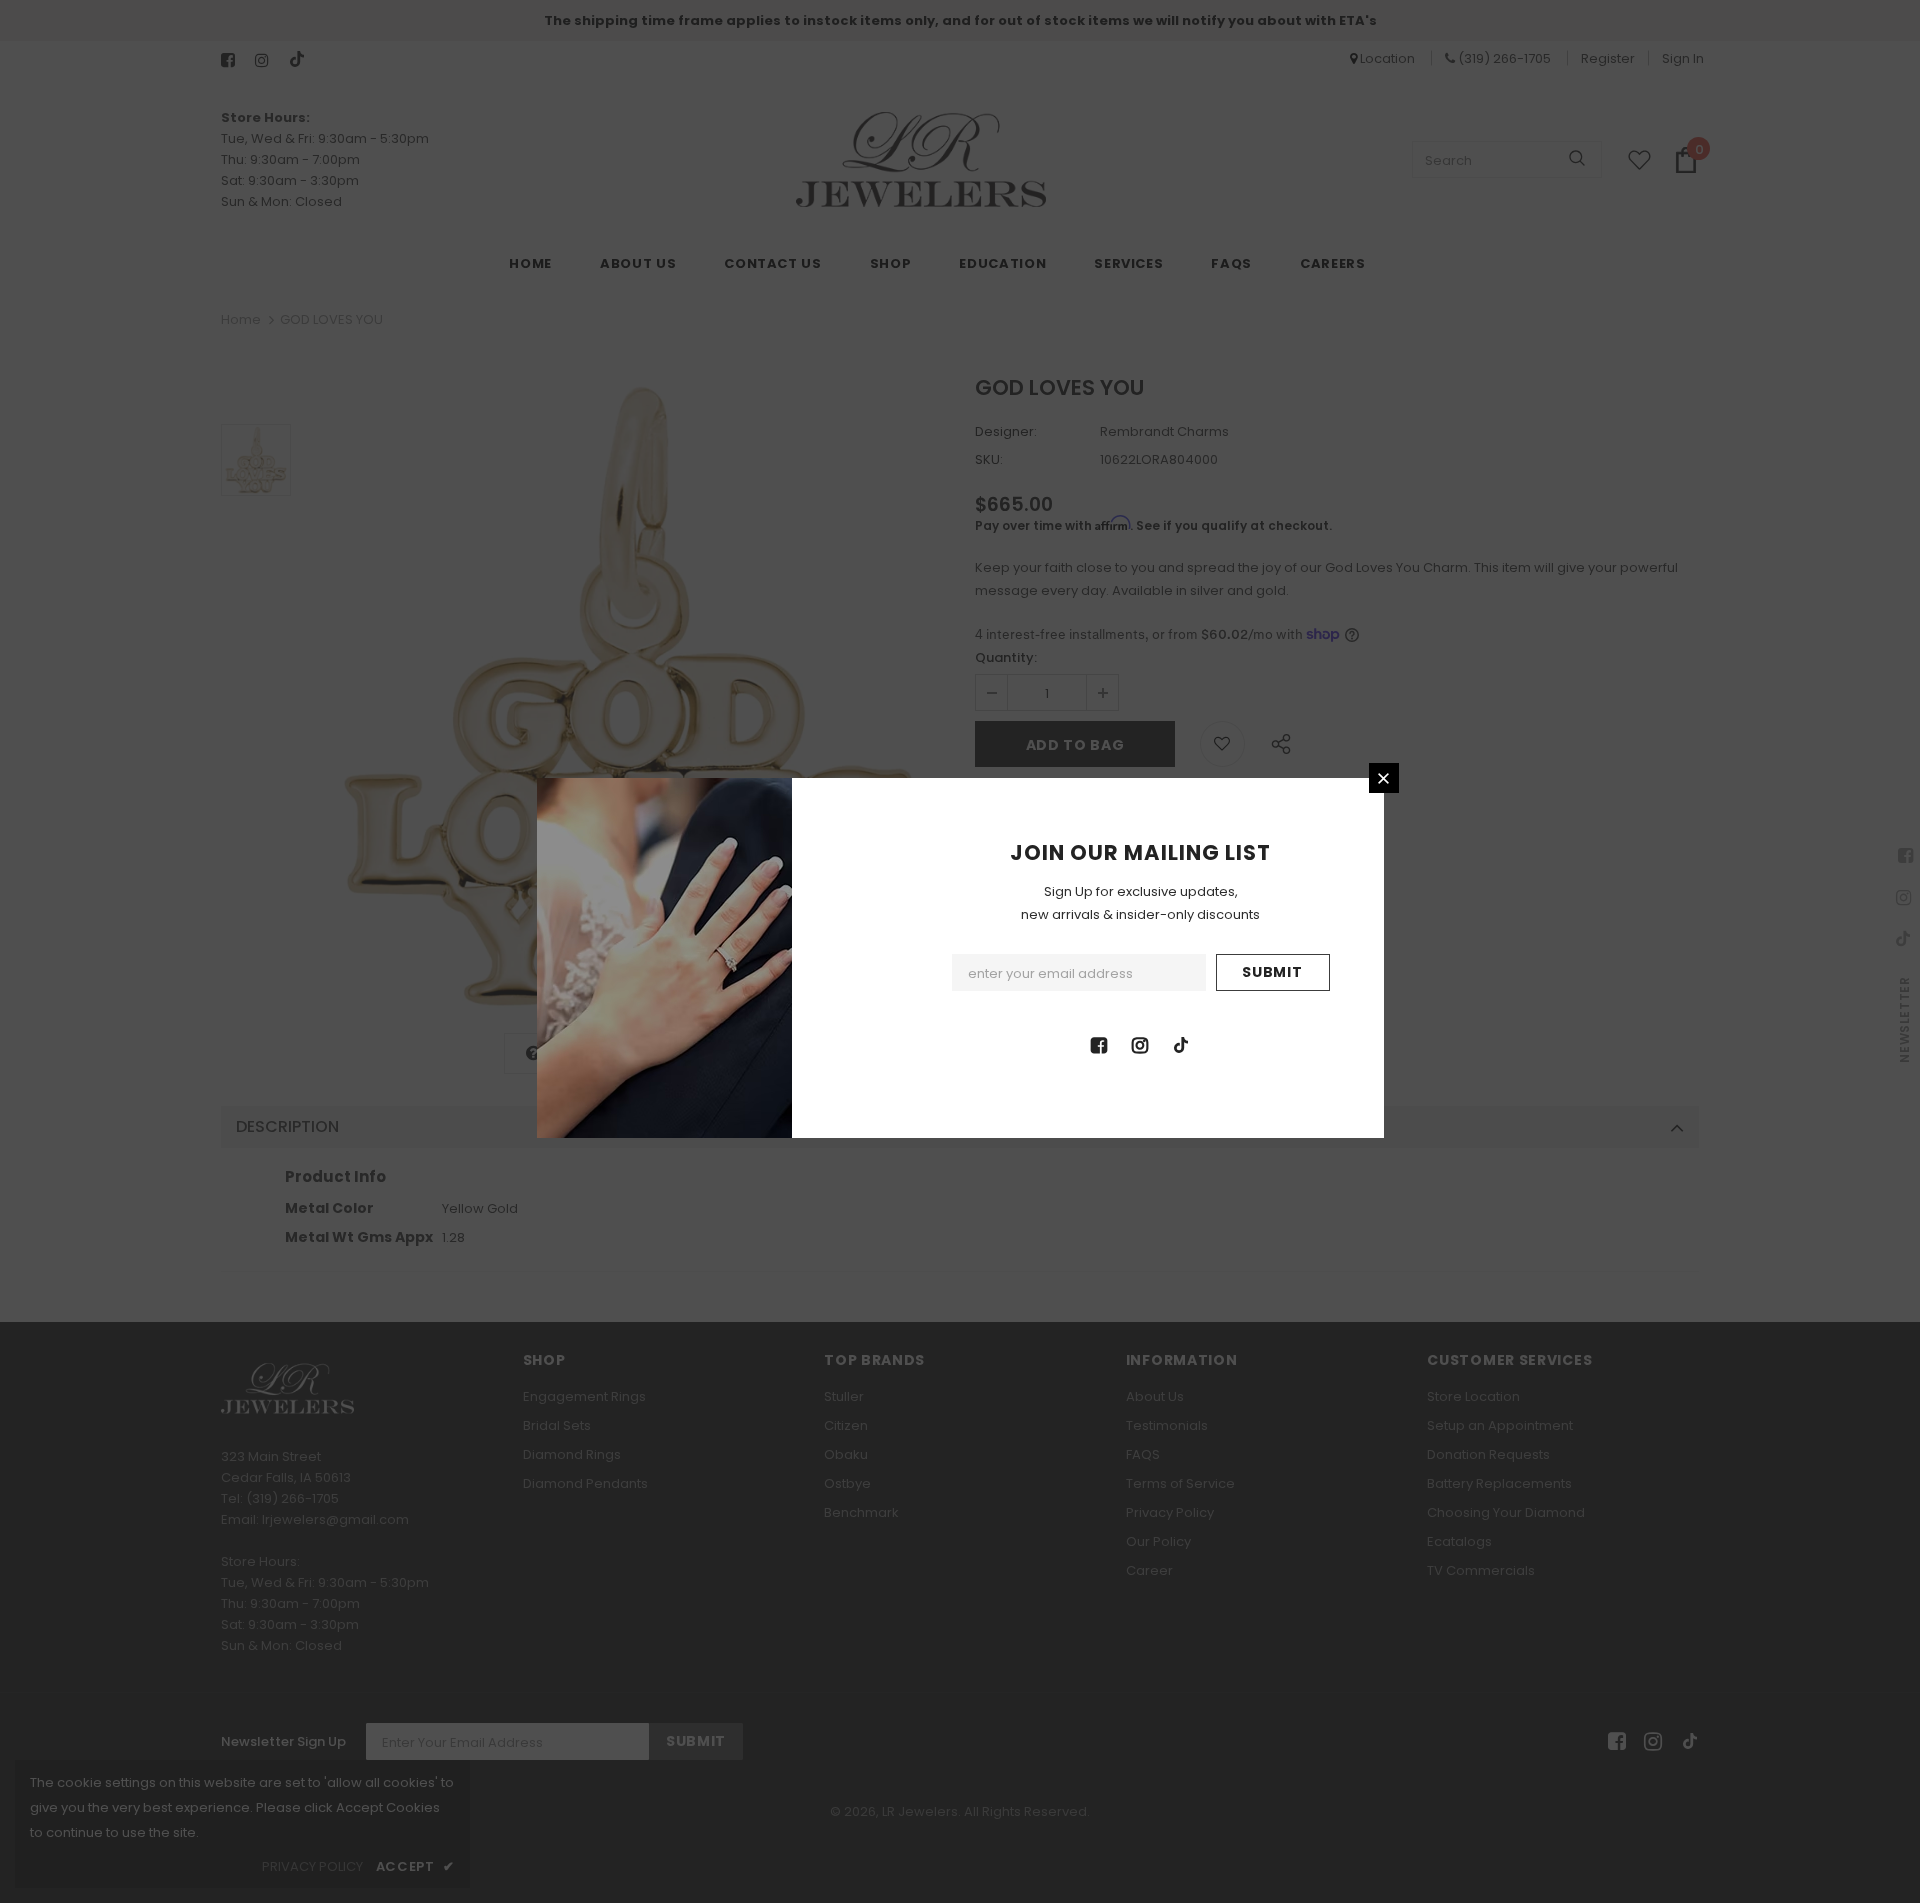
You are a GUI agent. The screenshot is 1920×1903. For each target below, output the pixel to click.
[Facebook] (1099, 1044)
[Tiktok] (1181, 1044)
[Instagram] (1140, 1044)
